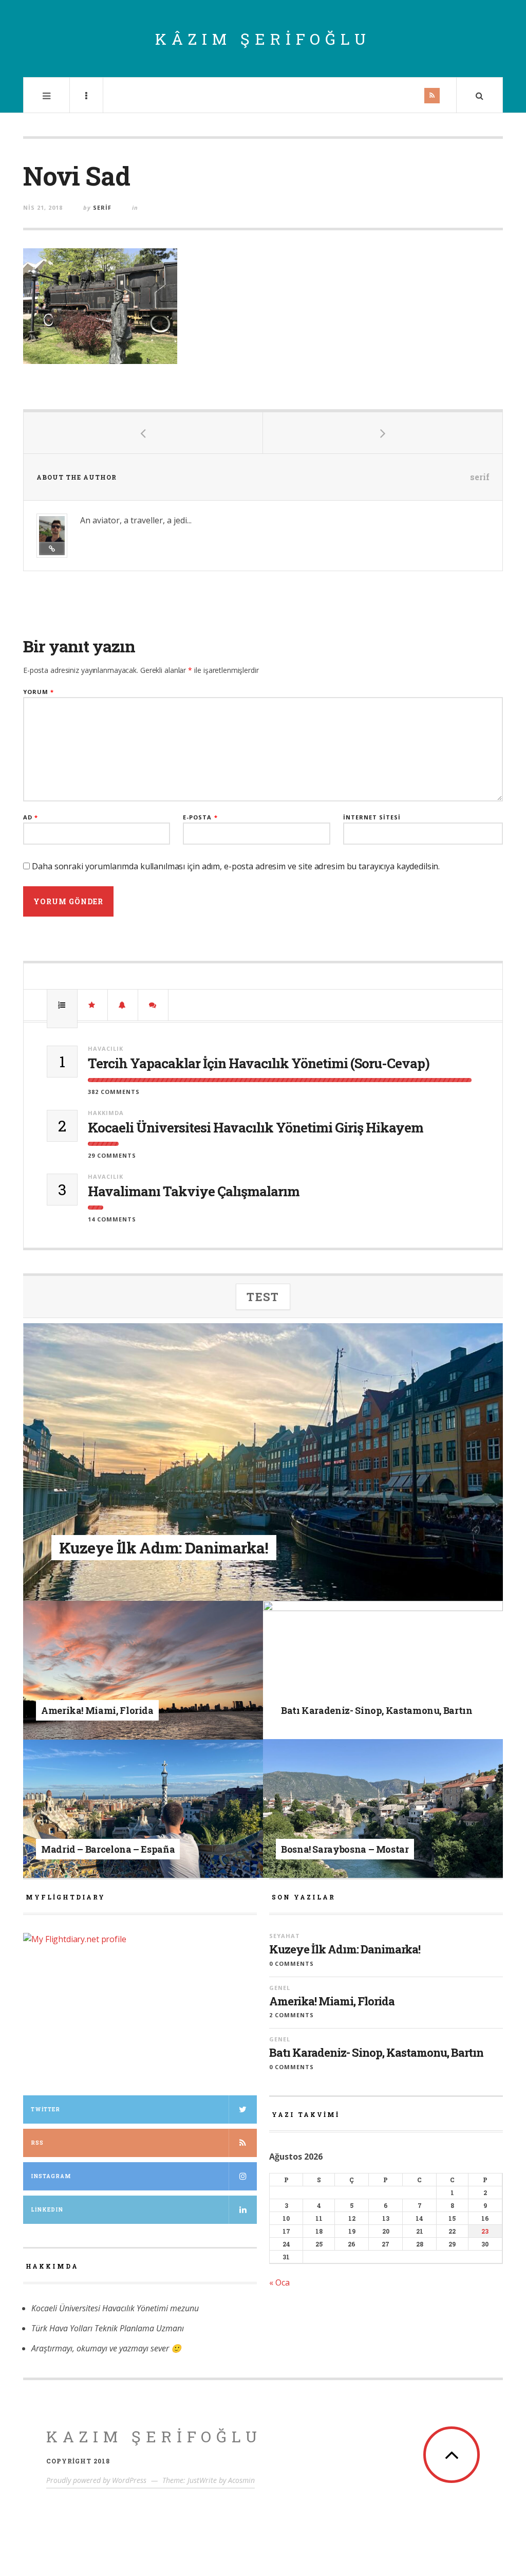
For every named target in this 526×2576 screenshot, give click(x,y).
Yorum (39, 692)
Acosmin (241, 2480)
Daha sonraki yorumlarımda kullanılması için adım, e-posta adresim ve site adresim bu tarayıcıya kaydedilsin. (236, 866)
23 (485, 2231)
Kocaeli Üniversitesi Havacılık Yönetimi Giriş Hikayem (256, 1128)
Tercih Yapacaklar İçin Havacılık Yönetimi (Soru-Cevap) (259, 1063)
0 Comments (292, 1963)
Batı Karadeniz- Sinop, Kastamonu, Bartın (376, 2053)
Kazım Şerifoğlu (154, 2436)
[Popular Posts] (62, 1005)
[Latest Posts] (123, 1005)
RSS (37, 2143)
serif (102, 207)
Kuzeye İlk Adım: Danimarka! (345, 1949)
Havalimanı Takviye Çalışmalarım (194, 1191)
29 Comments (112, 1155)
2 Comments (292, 2015)
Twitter (45, 2109)
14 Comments (112, 1219)
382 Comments (114, 1092)
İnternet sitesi (372, 817)
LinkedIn (47, 2210)
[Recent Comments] (153, 1005)
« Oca (279, 2282)
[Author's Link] (52, 549)
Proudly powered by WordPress (96, 2480)
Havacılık (106, 1048)
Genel (115, 1694)
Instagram (51, 2176)
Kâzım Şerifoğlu (263, 39)
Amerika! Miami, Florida (332, 2001)
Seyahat (134, 1529)
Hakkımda (106, 1113)
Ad (31, 817)
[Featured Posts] (92, 1005)
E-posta (200, 817)
